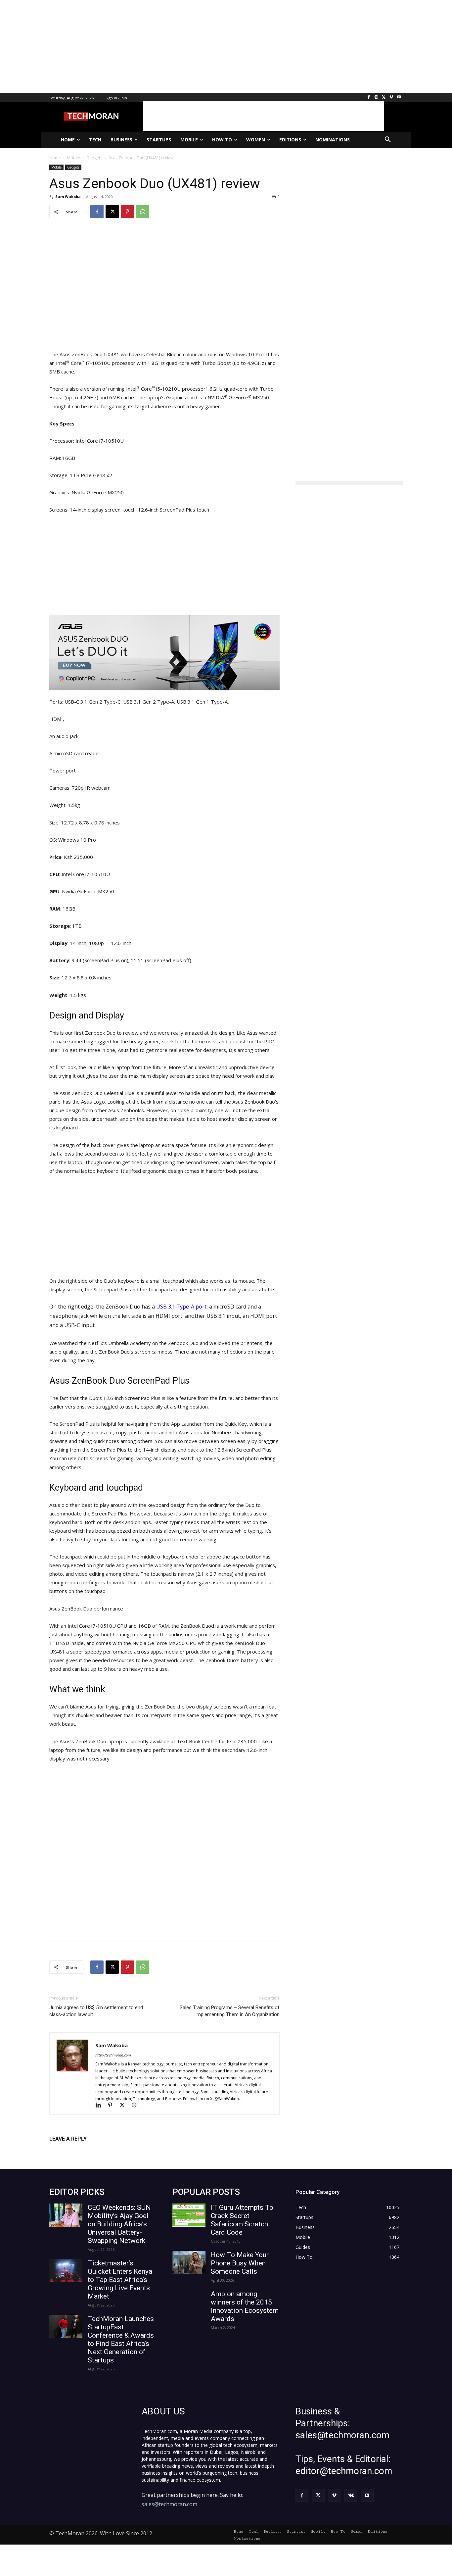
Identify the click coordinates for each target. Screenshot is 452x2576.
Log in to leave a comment (78, 2150)
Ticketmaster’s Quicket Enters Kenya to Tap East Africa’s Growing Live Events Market (120, 2280)
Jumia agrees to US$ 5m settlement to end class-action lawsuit (96, 2011)
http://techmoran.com (113, 2055)
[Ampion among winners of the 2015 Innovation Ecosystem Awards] (189, 2302)
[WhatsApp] (143, 212)
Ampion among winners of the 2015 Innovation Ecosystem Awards (245, 2306)
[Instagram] (376, 98)
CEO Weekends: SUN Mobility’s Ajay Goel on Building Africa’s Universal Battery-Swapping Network (119, 2224)
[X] (384, 98)
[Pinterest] (127, 212)
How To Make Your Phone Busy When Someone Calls (240, 2263)
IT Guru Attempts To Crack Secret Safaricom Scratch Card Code (242, 2220)
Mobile (56, 167)
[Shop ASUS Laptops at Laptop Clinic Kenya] (164, 653)
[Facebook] (369, 98)
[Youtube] (399, 98)
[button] (388, 140)
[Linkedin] (101, 2106)
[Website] (136, 2106)
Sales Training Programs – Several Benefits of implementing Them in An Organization (230, 2011)
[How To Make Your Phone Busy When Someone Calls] (189, 2262)
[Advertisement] (199, 46)
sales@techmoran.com (169, 2504)
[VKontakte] (351, 2495)
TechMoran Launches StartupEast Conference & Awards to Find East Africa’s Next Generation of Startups (121, 2339)
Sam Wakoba (68, 197)
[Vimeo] (391, 98)
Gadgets (73, 167)
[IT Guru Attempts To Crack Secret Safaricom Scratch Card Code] (189, 2215)
